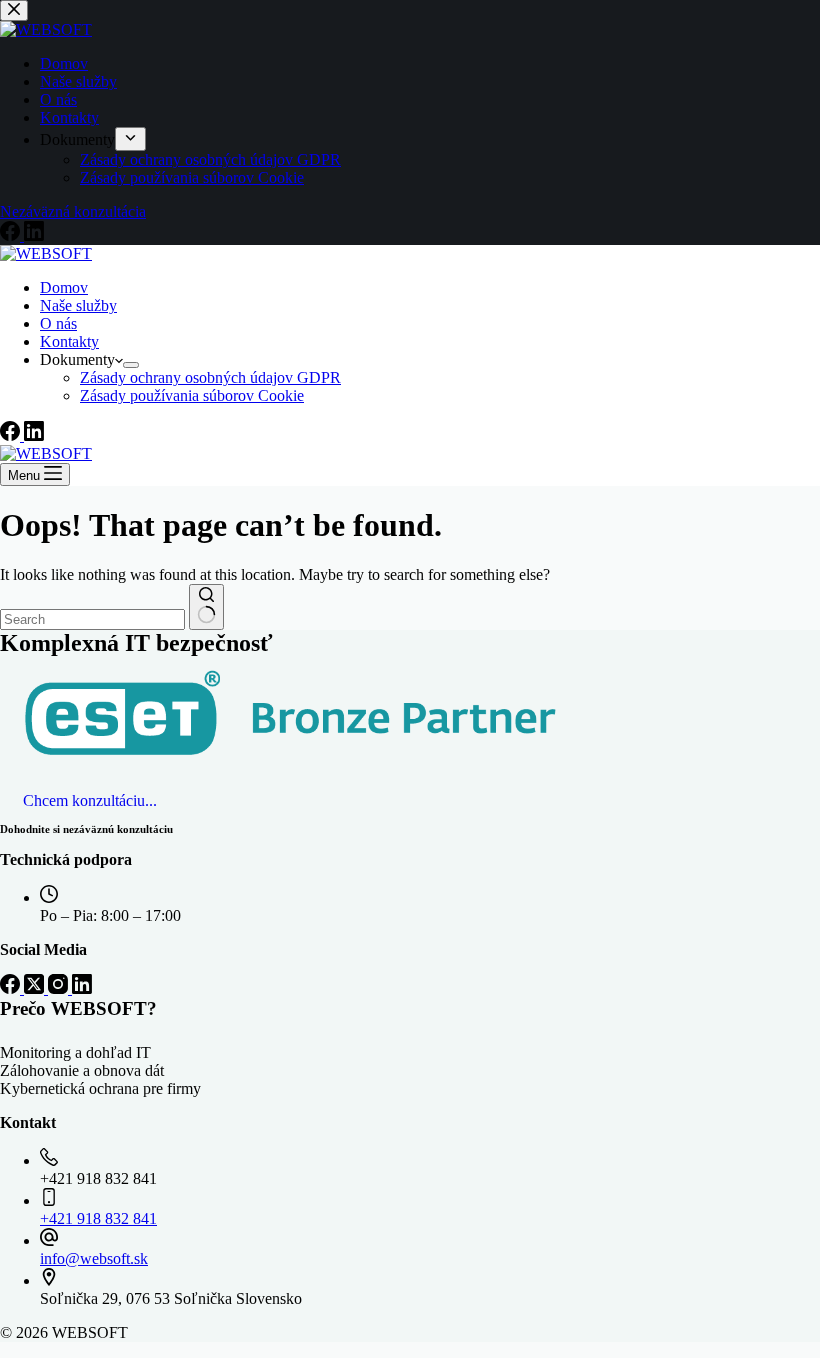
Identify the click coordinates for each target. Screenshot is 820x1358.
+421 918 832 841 (98, 1218)
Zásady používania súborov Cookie (192, 395)
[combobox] (92, 619)
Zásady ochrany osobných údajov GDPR (210, 377)
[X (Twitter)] (36, 988)
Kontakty (69, 341)
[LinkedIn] (34, 435)
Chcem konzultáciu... (90, 800)
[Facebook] (12, 435)
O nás (58, 323)
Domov (64, 287)
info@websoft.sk (94, 1258)
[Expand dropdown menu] (131, 365)
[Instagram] (60, 988)
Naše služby (78, 305)
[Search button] (206, 607)
